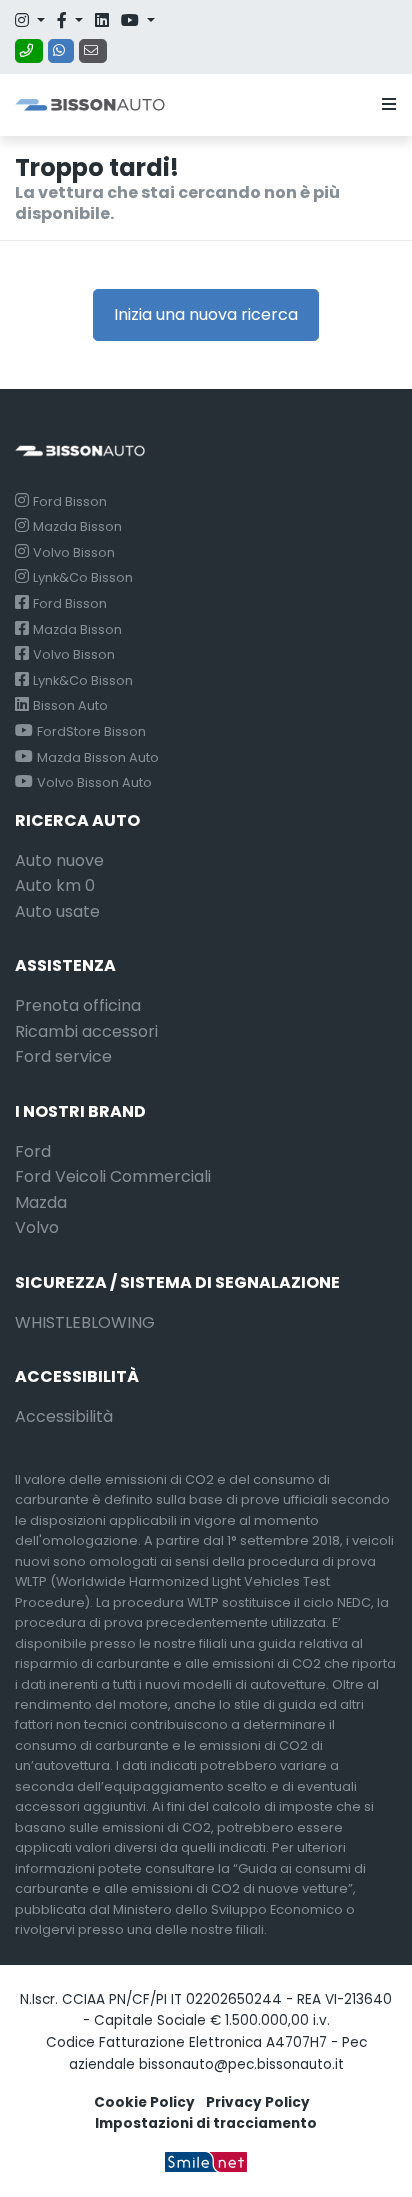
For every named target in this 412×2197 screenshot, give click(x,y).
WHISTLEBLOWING (85, 1322)
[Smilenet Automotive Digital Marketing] (206, 2161)
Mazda (41, 1202)
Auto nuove (59, 860)
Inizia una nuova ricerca (206, 314)
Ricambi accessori (86, 1031)
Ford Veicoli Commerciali (113, 1176)
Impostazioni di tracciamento (206, 2123)
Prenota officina (78, 1005)
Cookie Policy (144, 2102)
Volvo (37, 1227)
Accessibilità (64, 1416)
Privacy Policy (258, 2102)
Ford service (63, 1056)
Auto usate (57, 911)
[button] (385, 105)
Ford (33, 1151)
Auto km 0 (55, 885)
